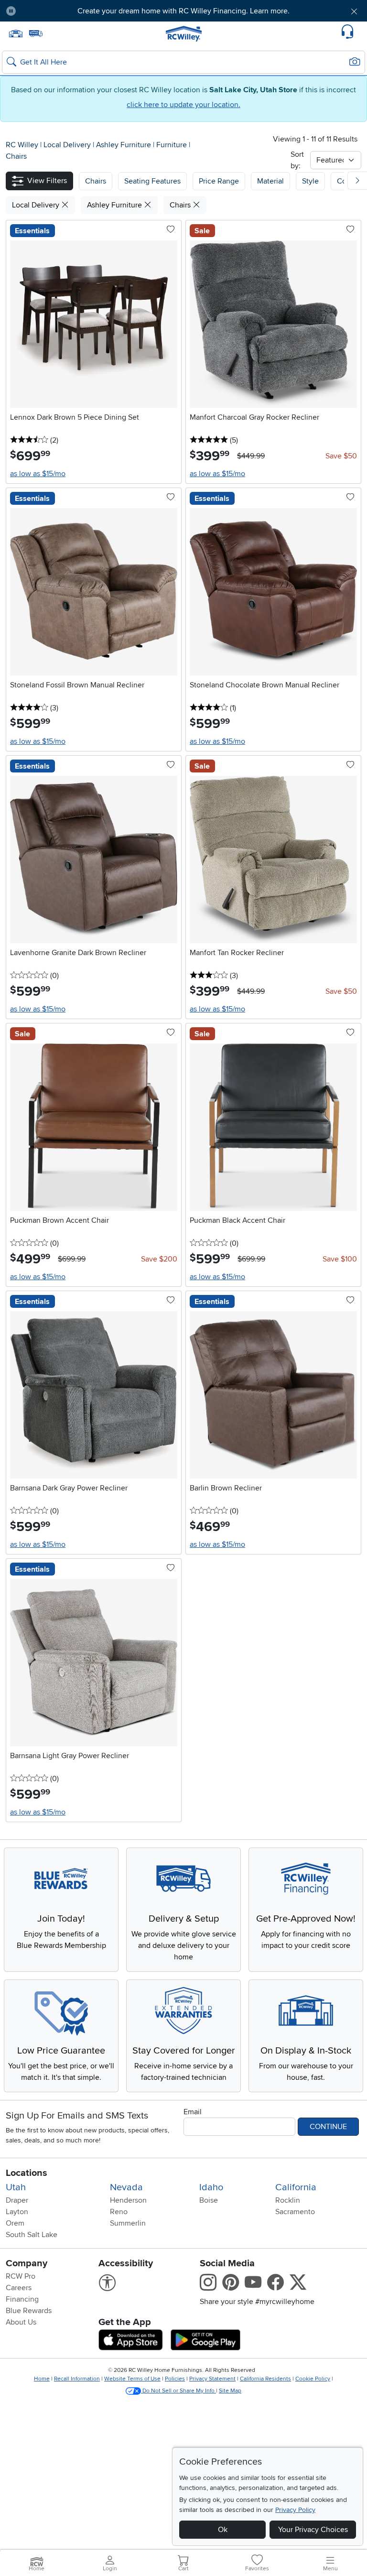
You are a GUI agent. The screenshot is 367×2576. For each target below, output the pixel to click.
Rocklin (288, 2200)
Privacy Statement (212, 2379)
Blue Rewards (29, 2311)
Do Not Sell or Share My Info (178, 2391)
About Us (21, 2322)
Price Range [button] (219, 181)
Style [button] (310, 181)
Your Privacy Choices (313, 2530)
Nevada (126, 2187)
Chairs (16, 156)
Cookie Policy (313, 2379)
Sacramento (295, 2212)
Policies (175, 2379)
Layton (17, 2212)
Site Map (230, 2391)
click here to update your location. (183, 105)
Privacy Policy (295, 2510)
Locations (27, 2173)
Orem (15, 2223)
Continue (328, 2127)
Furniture (173, 145)
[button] (52, 11)
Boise (209, 2200)
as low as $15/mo (38, 474)
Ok (223, 2530)
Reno (119, 2212)
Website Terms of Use (132, 2379)
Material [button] (270, 181)
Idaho (211, 2187)
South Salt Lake (32, 2235)
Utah (16, 2187)
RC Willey (22, 145)
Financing (22, 2299)
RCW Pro (21, 2276)
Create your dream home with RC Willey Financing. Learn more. (183, 11)
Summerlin (128, 2223)
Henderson (128, 2200)
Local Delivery (68, 145)
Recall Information (77, 2379)
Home (42, 2379)
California (296, 2187)
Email (193, 2112)
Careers (19, 2288)
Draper (17, 2200)
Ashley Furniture (124, 145)
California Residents (265, 2379)
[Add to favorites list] (171, 230)
